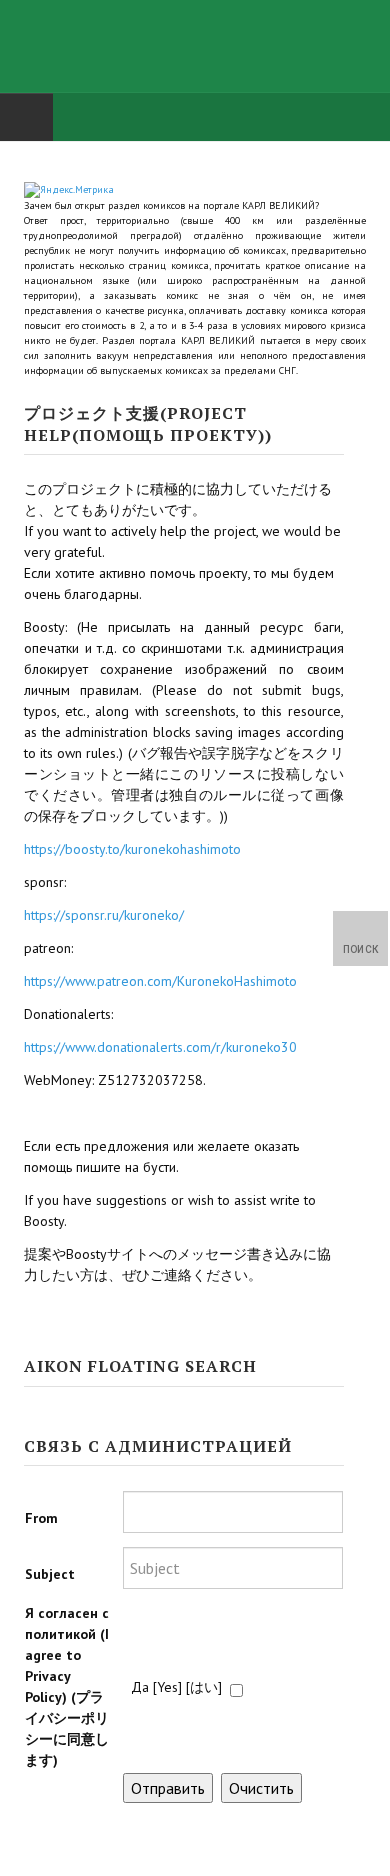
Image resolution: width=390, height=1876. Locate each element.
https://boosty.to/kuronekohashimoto (132, 849)
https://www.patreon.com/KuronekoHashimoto (160, 981)
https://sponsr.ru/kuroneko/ (104, 915)
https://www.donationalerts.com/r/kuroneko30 (160, 1047)
